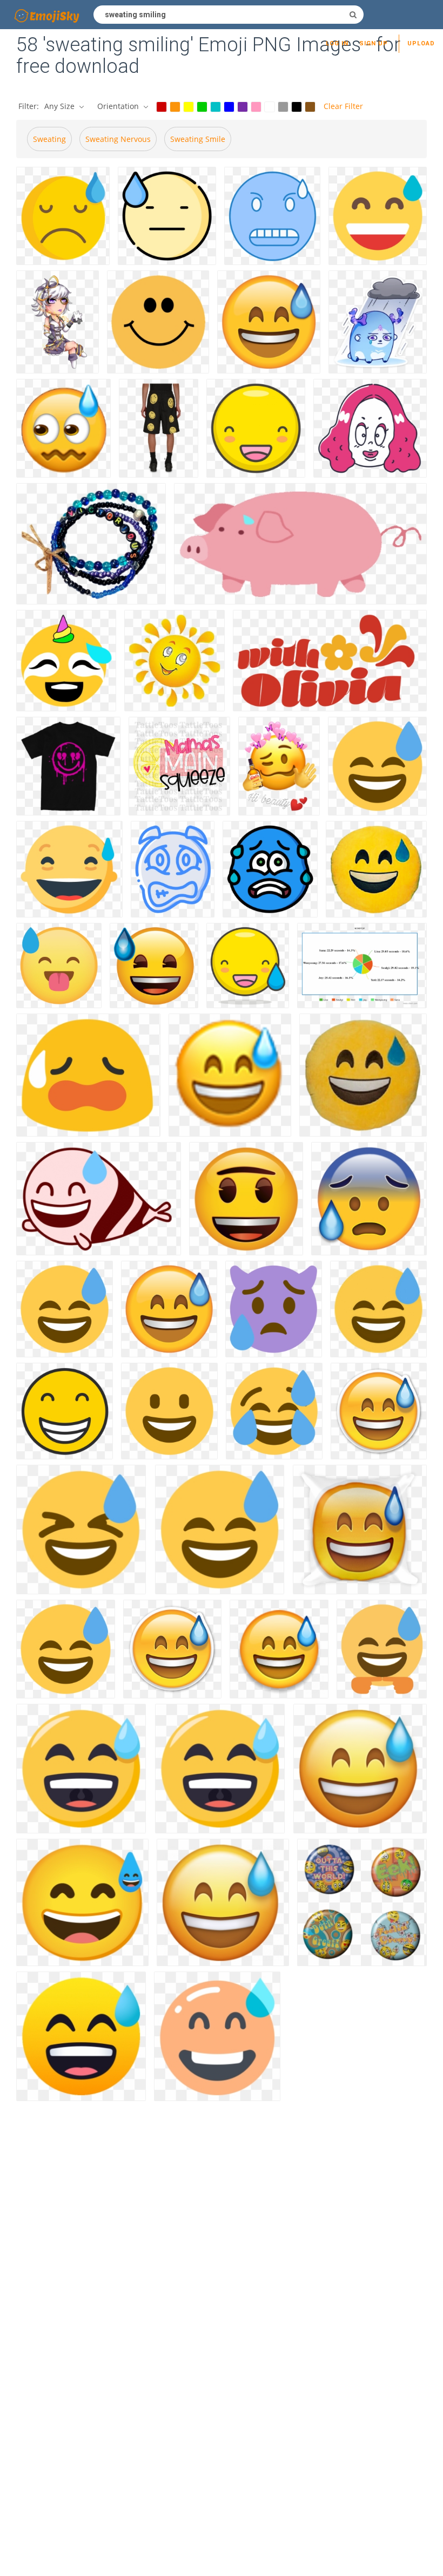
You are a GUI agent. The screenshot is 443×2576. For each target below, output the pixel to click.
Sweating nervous (118, 139)
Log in (337, 43)
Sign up (374, 43)
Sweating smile (198, 139)
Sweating (49, 139)
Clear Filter (343, 106)
